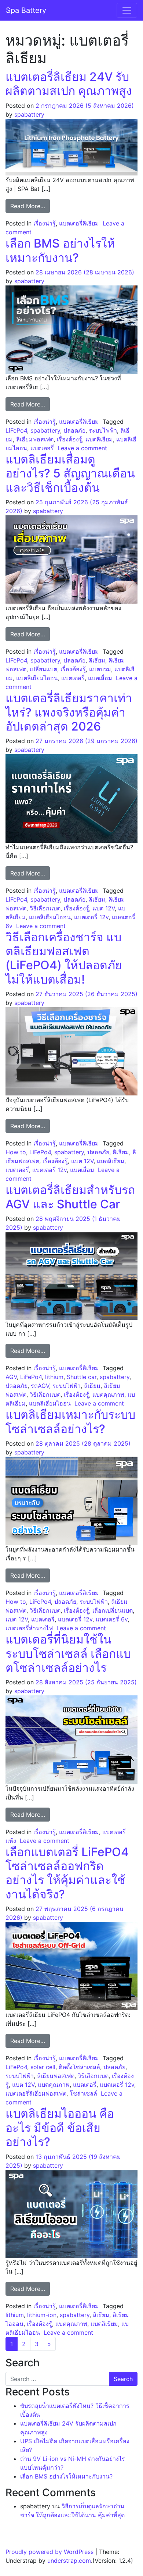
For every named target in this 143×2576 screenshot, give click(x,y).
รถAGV (40, 1386)
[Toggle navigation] (127, 10)
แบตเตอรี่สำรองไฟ (29, 1628)
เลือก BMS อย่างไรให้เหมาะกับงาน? (60, 250)
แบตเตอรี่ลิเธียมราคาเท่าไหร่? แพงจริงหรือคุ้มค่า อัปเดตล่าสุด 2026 (69, 712)
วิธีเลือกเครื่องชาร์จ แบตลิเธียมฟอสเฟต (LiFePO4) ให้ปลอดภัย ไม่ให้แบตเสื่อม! (64, 958)
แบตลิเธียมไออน (37, 678)
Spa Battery (26, 10)
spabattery (29, 114)
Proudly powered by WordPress (49, 2552)
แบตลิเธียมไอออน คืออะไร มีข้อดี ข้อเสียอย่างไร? (60, 2128)
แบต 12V (104, 908)
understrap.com (69, 2561)
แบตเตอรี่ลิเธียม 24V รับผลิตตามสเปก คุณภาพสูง (69, 84)
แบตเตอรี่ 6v (112, 1619)
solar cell (43, 2067)
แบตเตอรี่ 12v (91, 917)
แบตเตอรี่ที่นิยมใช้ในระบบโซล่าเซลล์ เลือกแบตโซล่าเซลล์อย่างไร (68, 1653)
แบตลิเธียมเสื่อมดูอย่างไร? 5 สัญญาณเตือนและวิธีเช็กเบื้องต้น (70, 473)
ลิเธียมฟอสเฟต (35, 439)
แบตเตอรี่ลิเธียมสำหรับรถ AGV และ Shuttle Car (70, 1197)
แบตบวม (100, 669)
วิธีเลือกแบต (45, 908)
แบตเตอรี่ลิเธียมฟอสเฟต (36, 2093)
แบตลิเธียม (99, 439)
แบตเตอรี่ (42, 448)
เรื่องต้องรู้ (69, 439)
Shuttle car (82, 1377)
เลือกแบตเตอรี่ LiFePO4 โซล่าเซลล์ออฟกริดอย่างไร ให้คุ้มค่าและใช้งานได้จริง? (67, 1873)
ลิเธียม (97, 660)
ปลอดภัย (74, 430)
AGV (11, 1377)
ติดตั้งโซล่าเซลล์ (79, 2067)
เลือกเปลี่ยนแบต (113, 1610)
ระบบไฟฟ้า (103, 430)
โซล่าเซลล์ (83, 2093)
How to (16, 1152)
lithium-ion (42, 2315)
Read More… (30, 206)
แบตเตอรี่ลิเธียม (79, 223)
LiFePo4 (16, 430)
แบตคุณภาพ (108, 1394)
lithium (54, 1377)
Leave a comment (82, 448)
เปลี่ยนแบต (43, 669)
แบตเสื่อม (100, 678)
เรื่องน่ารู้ (45, 223)
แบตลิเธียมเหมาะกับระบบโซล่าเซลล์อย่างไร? (70, 1422)
